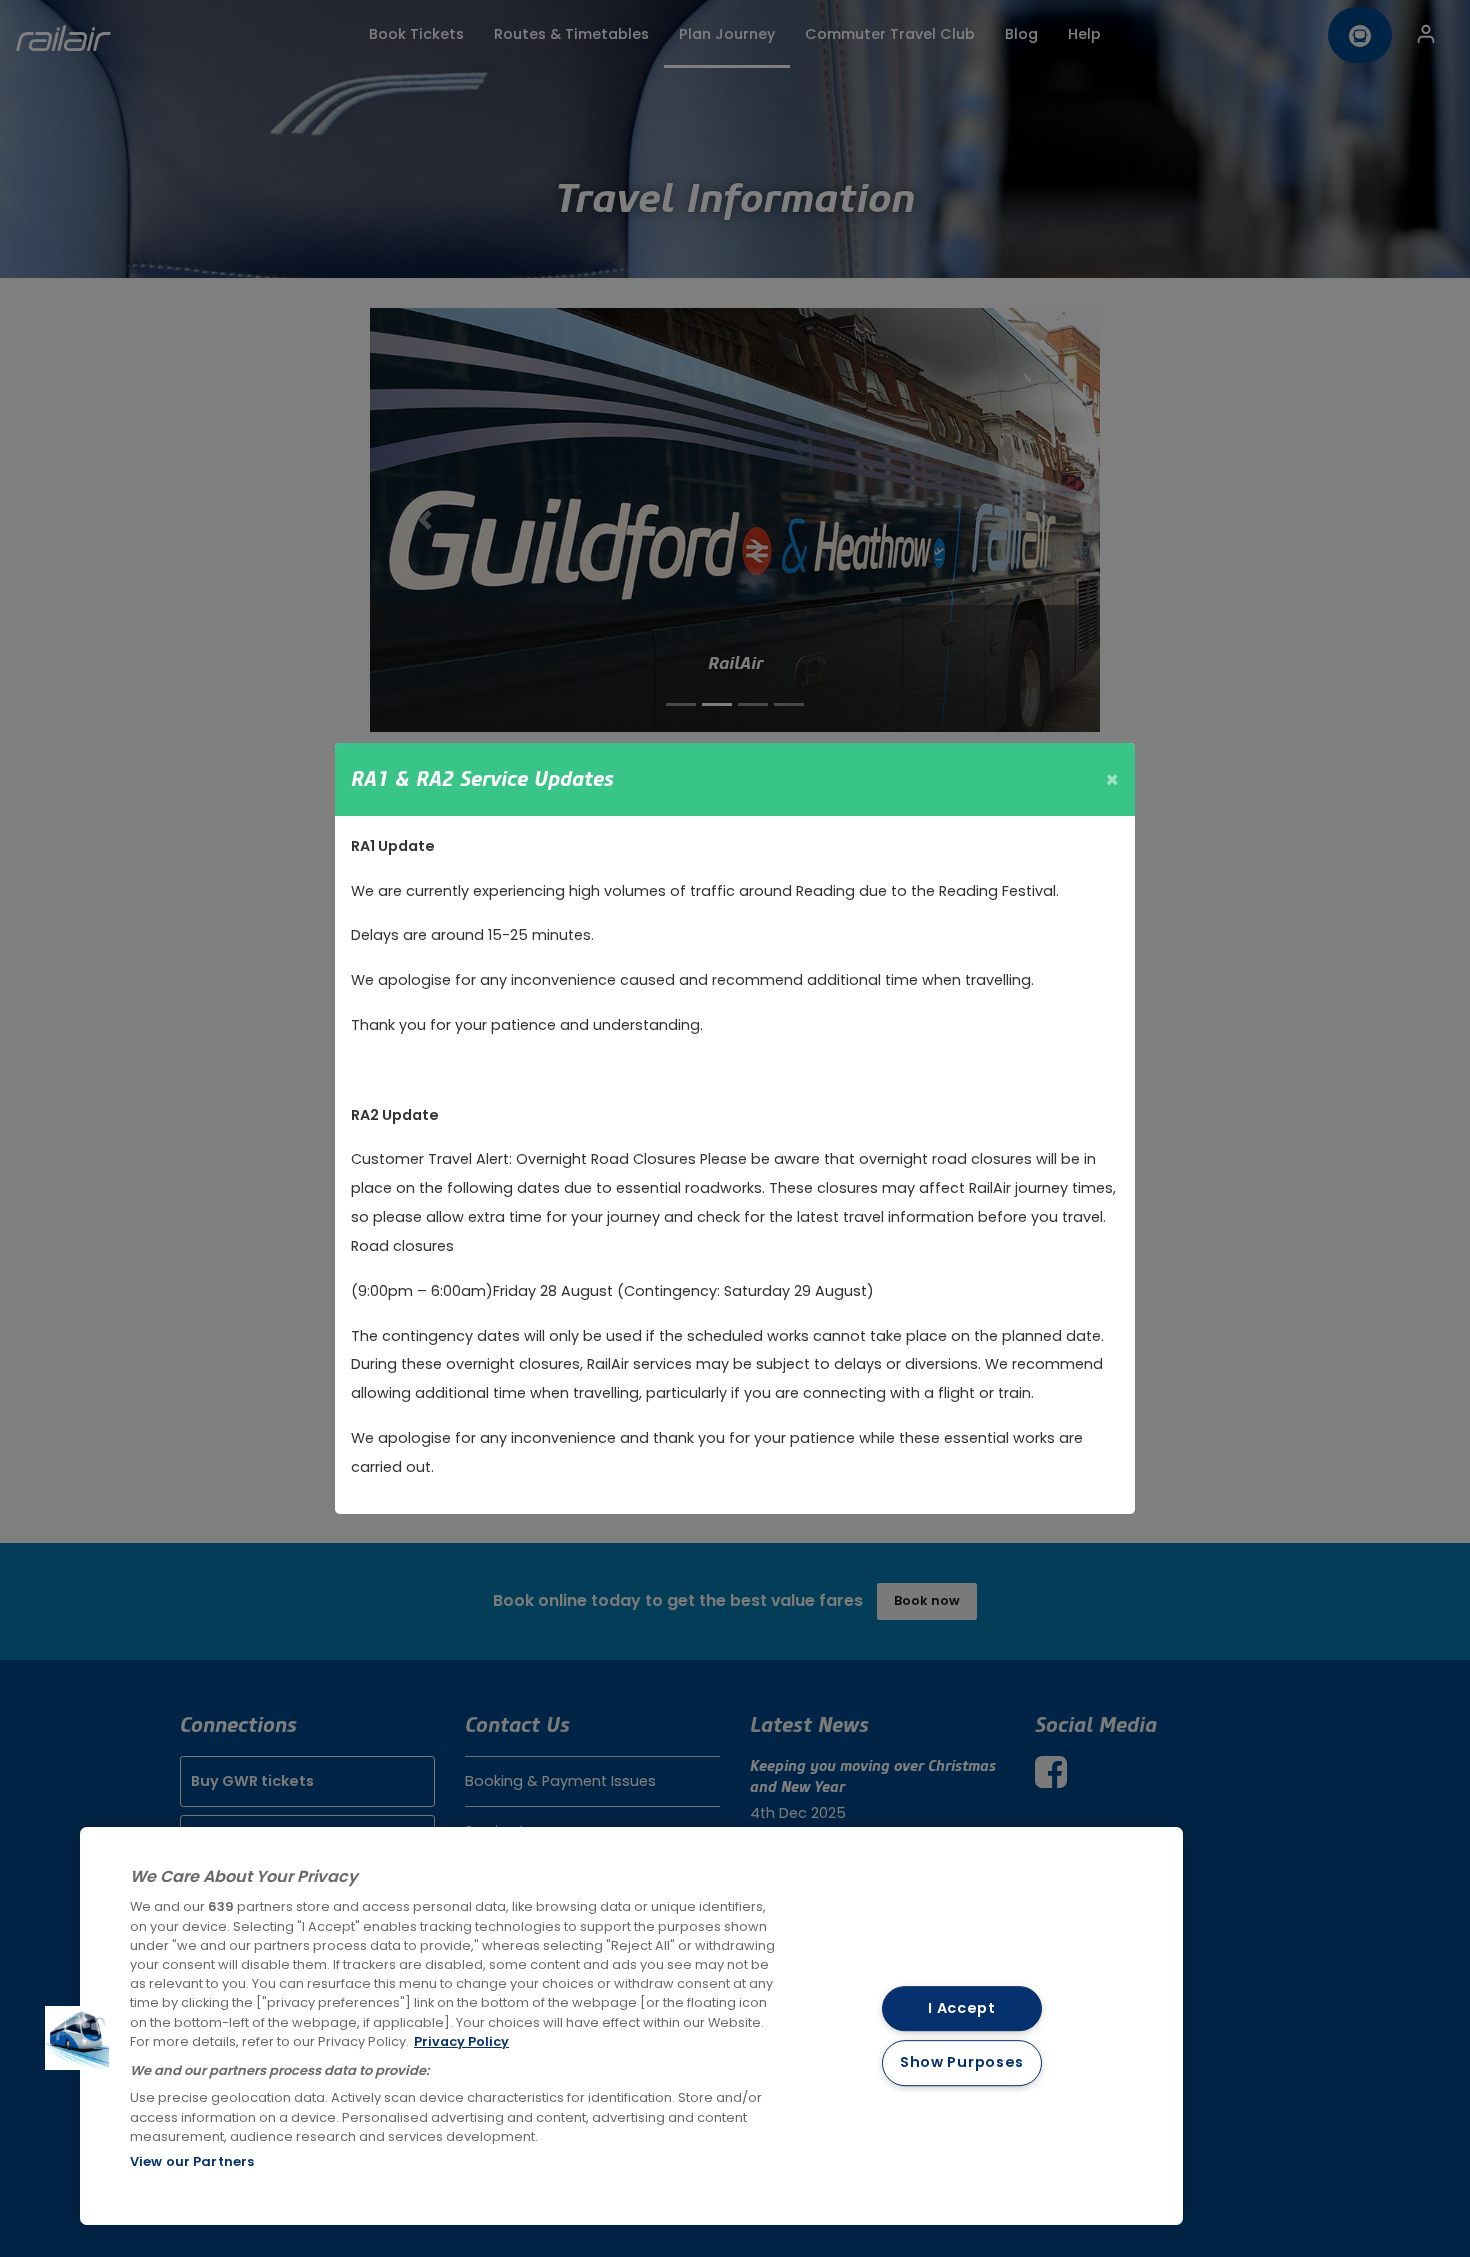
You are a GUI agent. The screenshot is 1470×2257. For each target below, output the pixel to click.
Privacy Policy (461, 2041)
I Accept (962, 2008)
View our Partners (192, 2161)
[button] (77, 2038)
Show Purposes (962, 2063)
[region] (631, 2026)
